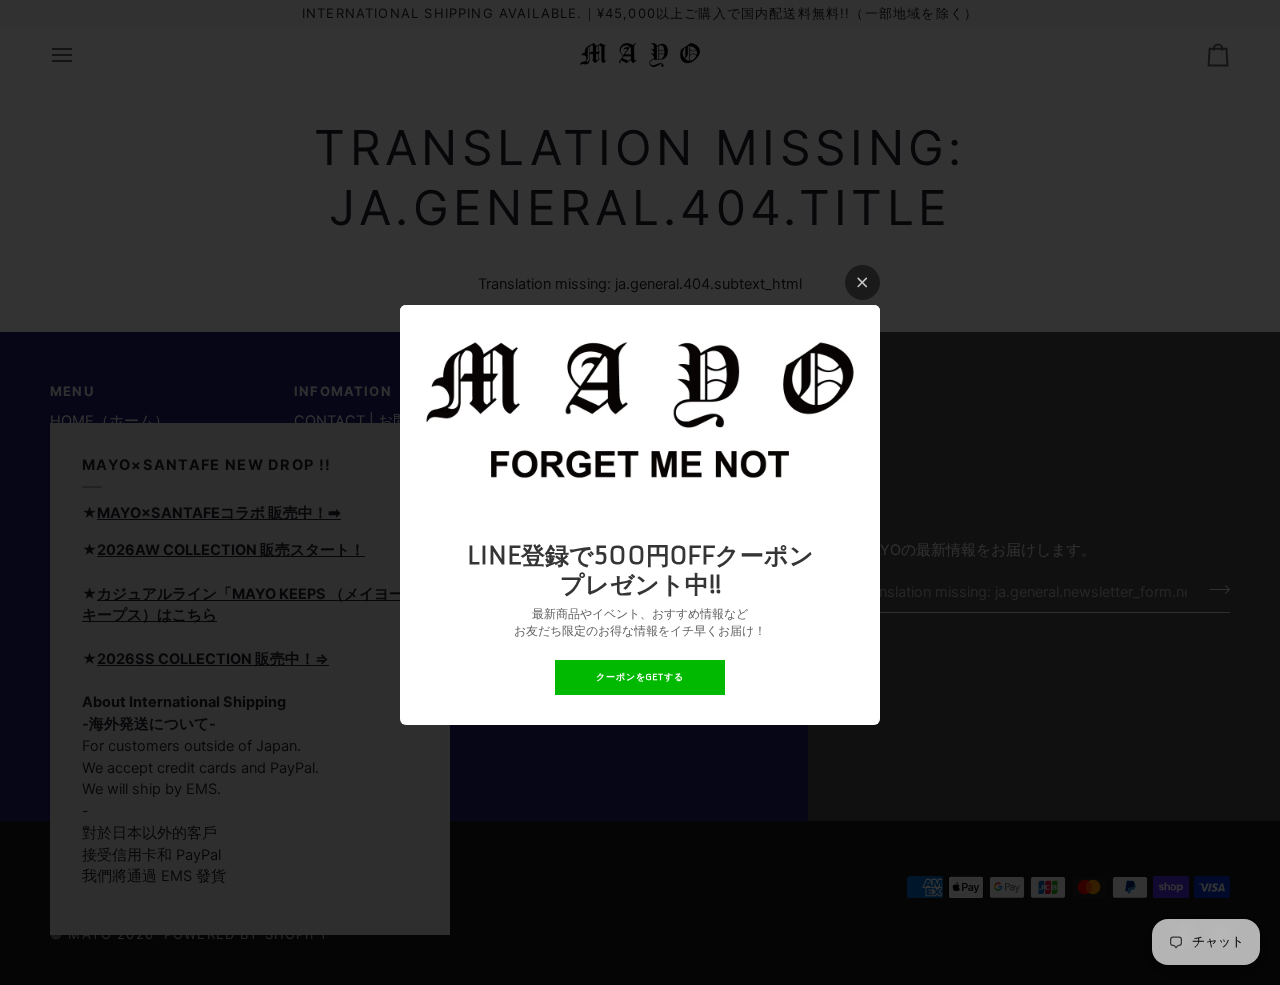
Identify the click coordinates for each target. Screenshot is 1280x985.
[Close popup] (862, 282)
